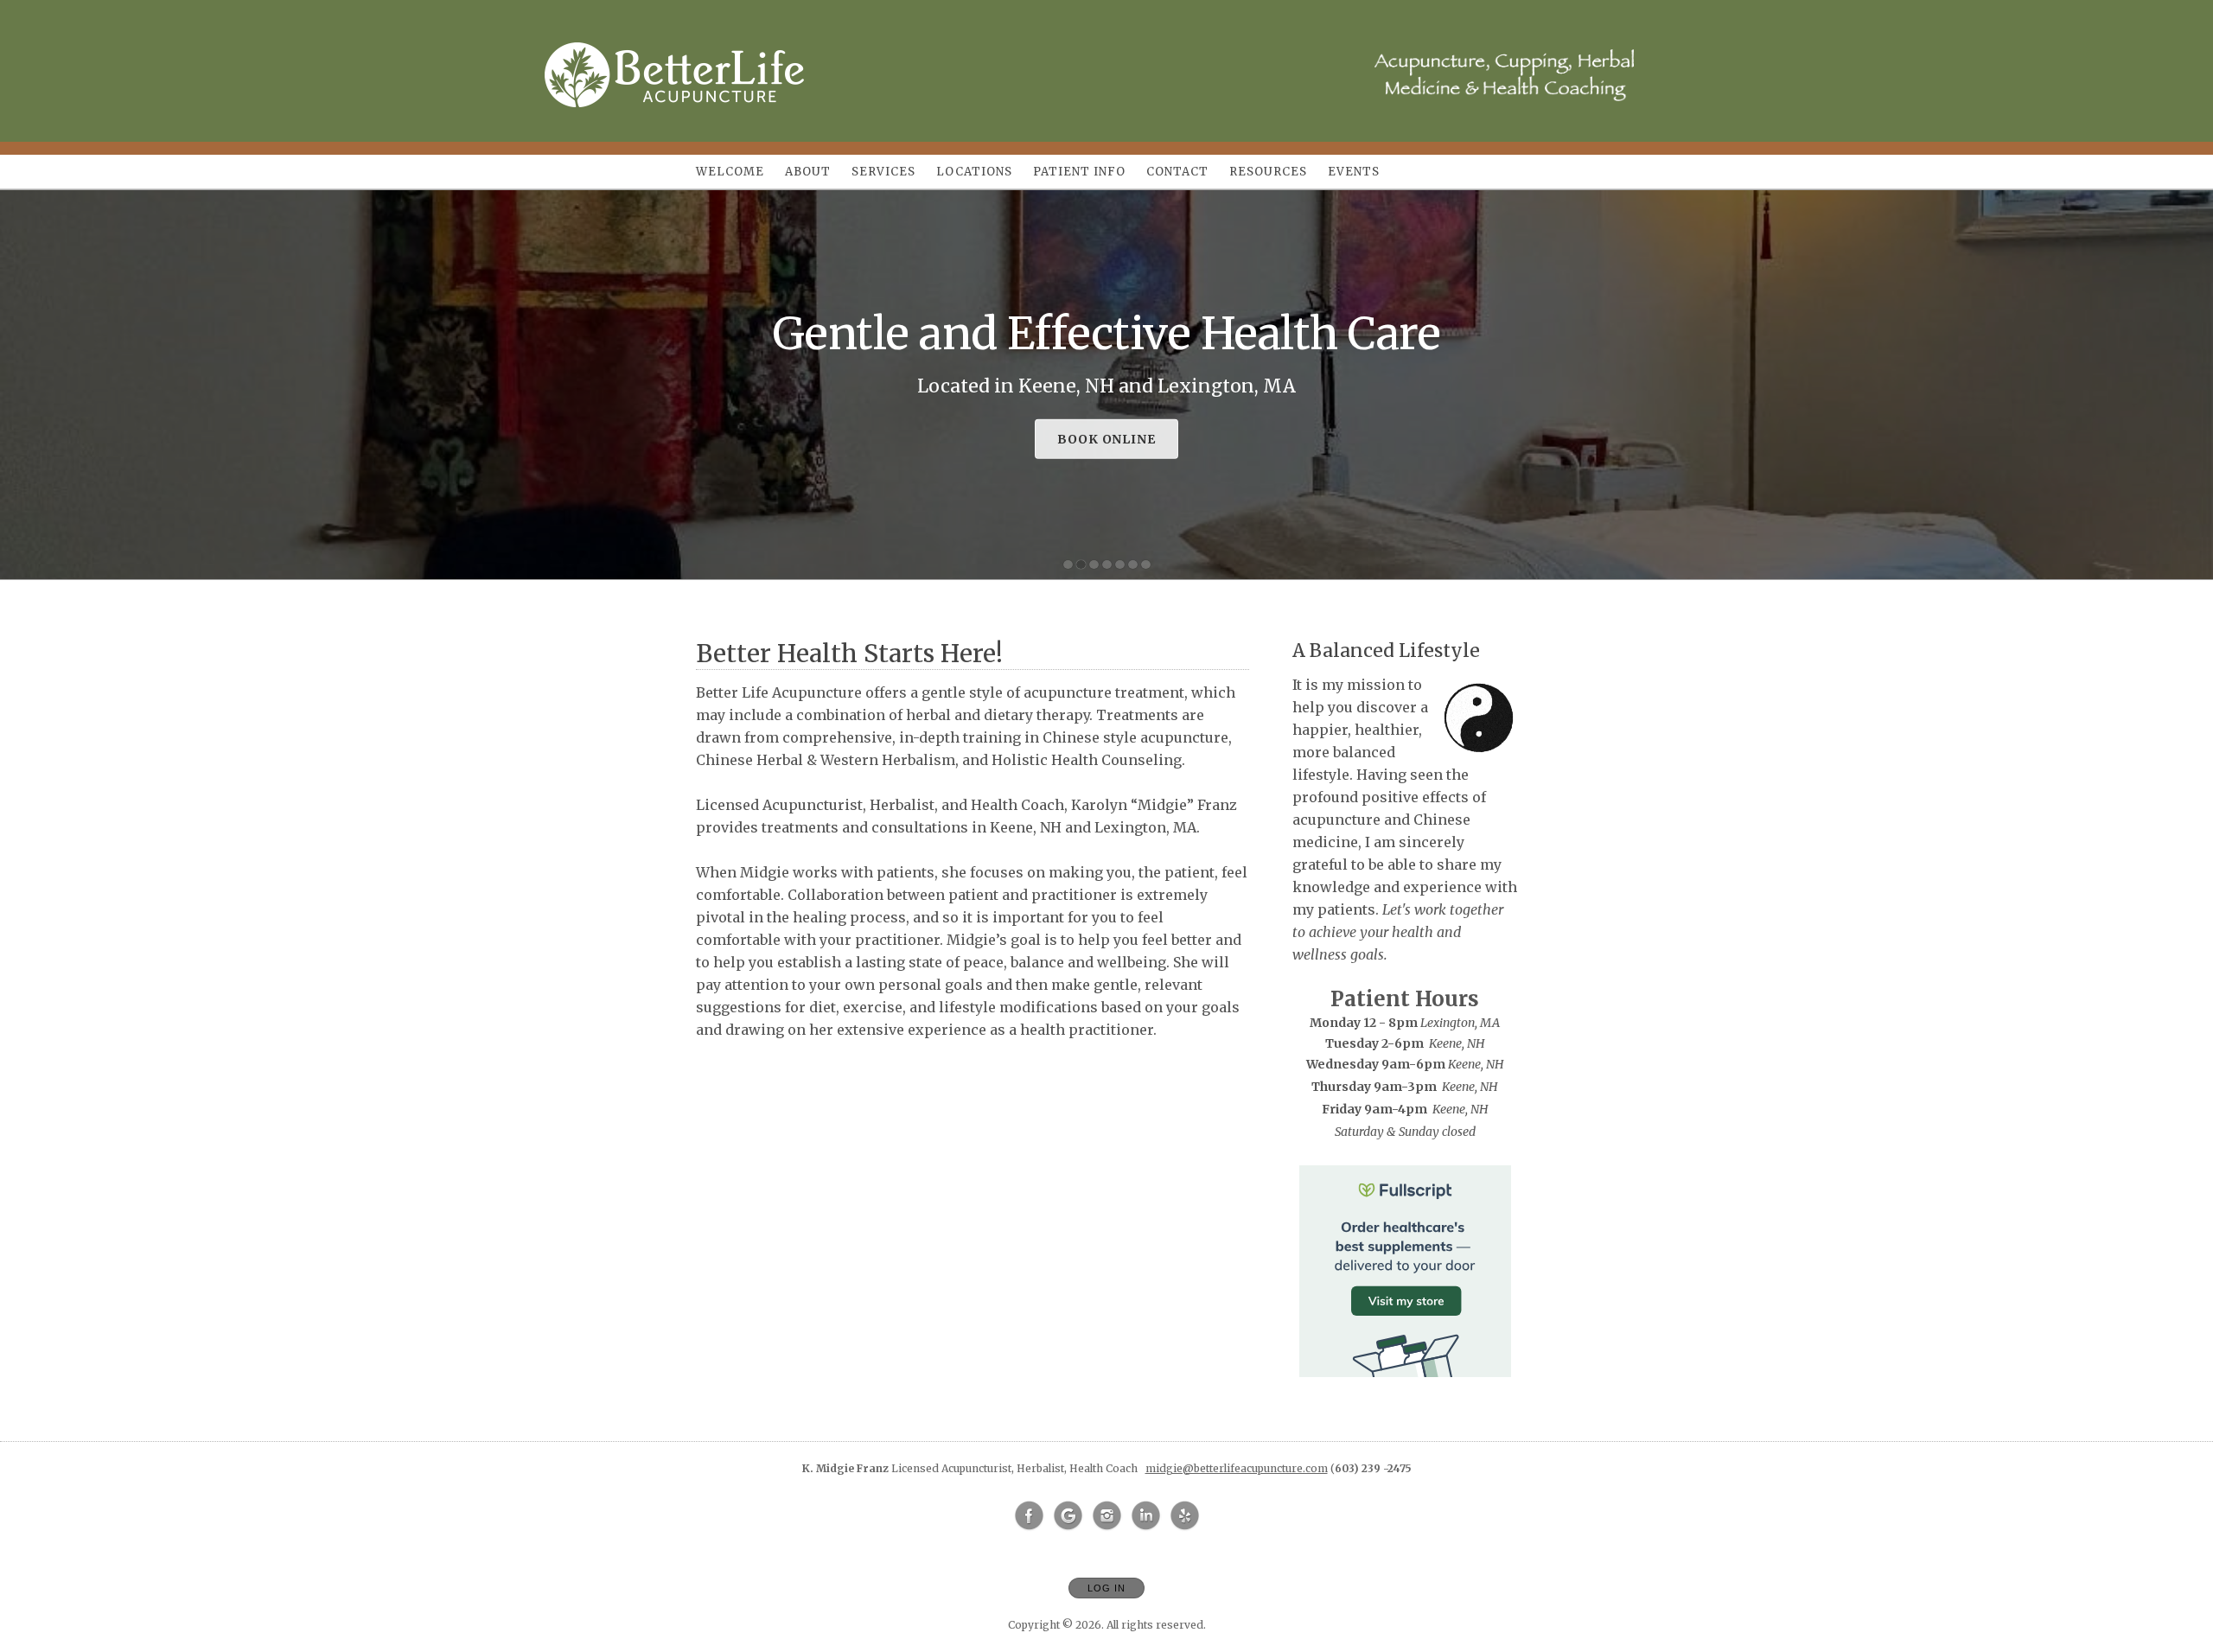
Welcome (730, 172)
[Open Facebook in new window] (1030, 1516)
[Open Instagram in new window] (1107, 1516)
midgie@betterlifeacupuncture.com (1237, 1468)
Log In (1106, 1588)
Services (883, 172)
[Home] (674, 75)
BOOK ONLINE (1107, 439)
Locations (974, 172)
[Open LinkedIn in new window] (1146, 1516)
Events (1354, 172)
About (808, 172)
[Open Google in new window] (1068, 1516)
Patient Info (1079, 172)
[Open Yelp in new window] (1185, 1516)
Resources (1268, 172)
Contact (1177, 172)
